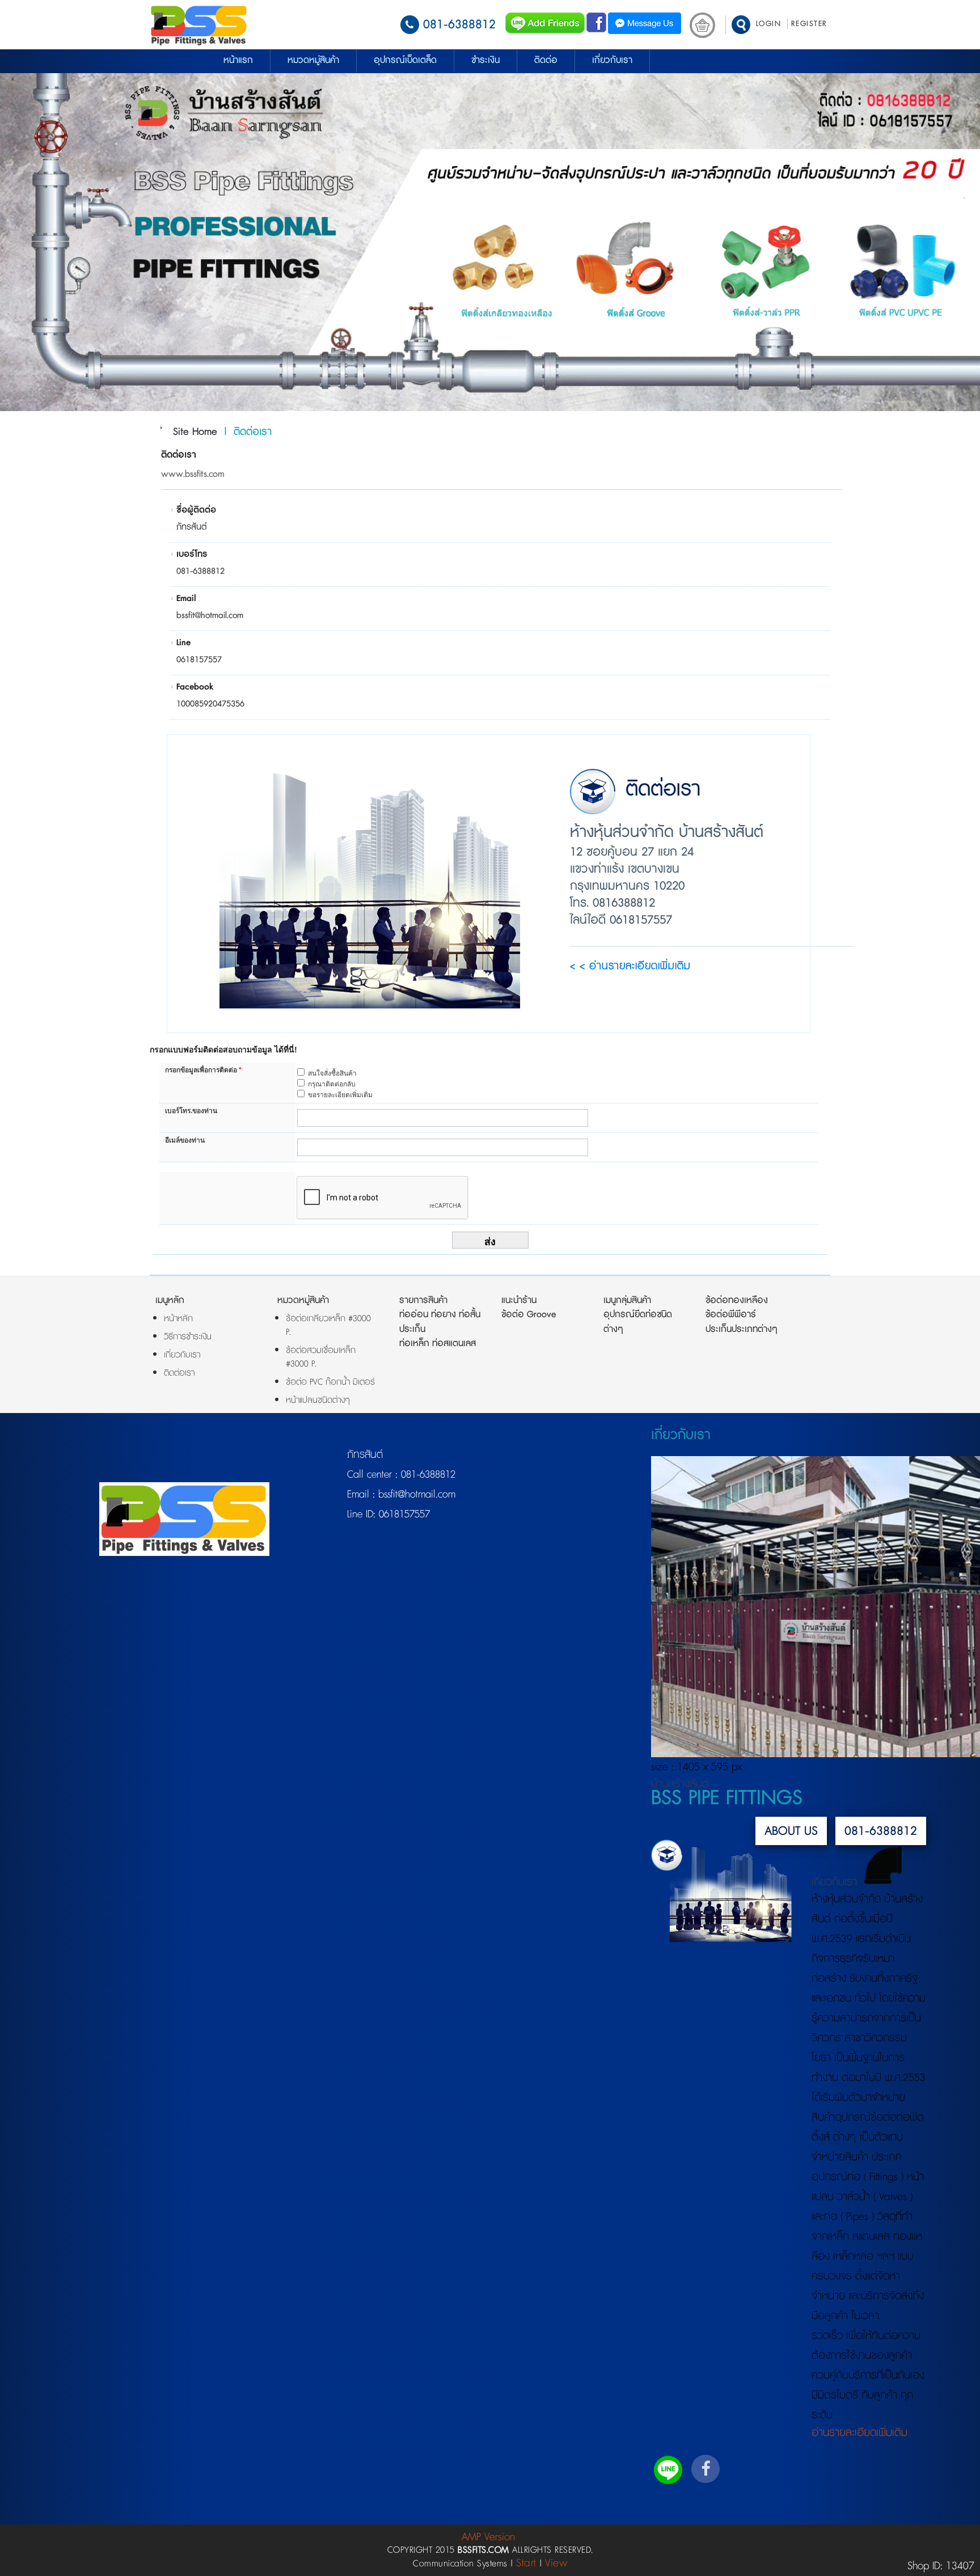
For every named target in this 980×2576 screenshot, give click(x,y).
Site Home (195, 432)
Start (526, 2563)
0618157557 (403, 1515)
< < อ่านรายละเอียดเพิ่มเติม (630, 968)
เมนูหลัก (170, 1300)
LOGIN (769, 24)
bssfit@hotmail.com (415, 1495)
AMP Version (488, 2537)
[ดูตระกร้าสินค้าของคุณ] (702, 25)
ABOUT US (791, 1831)
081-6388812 (459, 25)
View (556, 2563)
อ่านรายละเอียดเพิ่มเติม (859, 2433)
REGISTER (809, 24)
